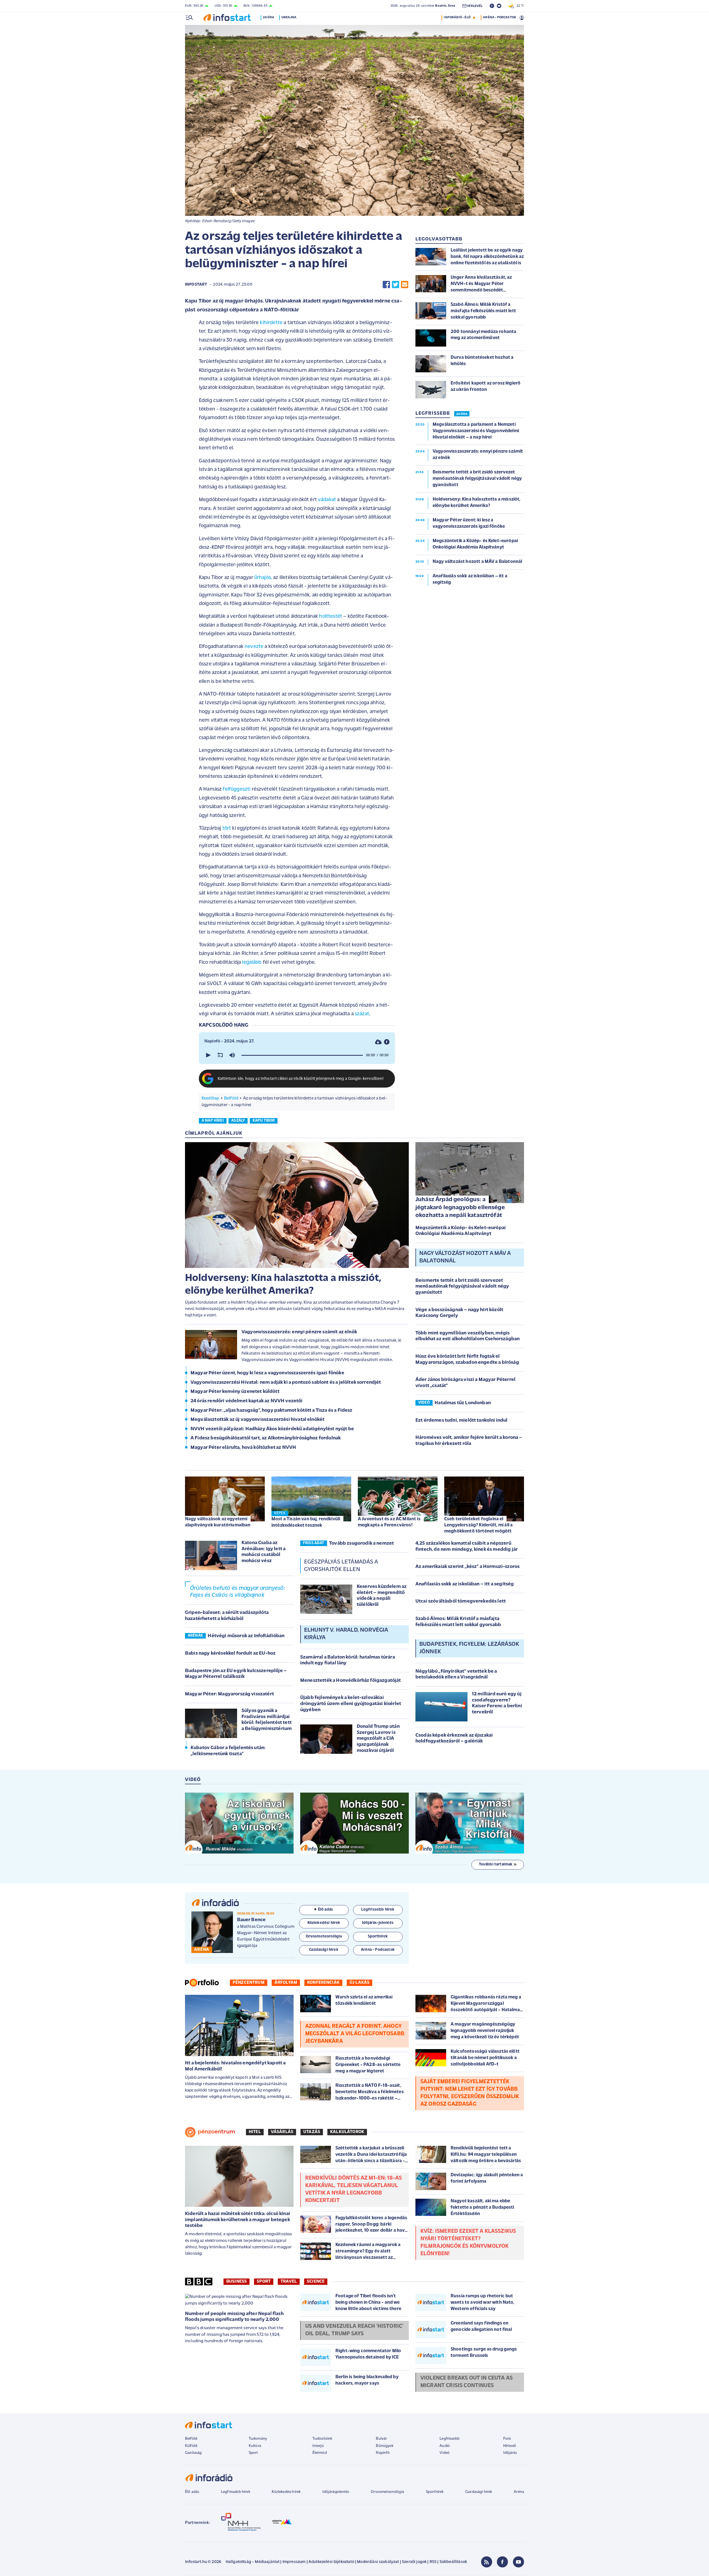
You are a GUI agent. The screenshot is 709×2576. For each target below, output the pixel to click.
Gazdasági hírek (479, 2492)
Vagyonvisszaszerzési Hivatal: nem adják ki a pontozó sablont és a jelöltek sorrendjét (286, 1383)
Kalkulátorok (347, 2132)
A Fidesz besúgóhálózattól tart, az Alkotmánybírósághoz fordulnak (266, 1438)
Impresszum (294, 2562)
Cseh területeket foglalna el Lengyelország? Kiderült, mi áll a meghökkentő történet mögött (478, 1525)
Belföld (231, 1098)
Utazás (312, 2132)
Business (237, 2282)
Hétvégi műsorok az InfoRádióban (246, 1636)
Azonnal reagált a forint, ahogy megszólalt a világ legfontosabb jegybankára (355, 2034)
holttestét (331, 617)
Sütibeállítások (453, 2562)
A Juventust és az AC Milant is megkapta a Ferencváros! (389, 1522)
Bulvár (381, 2439)
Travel (289, 2282)
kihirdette (271, 323)
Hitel (255, 2132)
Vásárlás (282, 2132)
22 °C (519, 6)
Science (316, 2282)
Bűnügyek (384, 2446)
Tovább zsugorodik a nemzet (361, 1544)
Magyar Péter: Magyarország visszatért (229, 1694)
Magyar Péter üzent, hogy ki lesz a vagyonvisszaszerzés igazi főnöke (267, 1373)
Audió (445, 2446)
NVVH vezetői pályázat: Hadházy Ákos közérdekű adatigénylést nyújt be (272, 1429)
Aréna (519, 2492)
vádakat (327, 500)
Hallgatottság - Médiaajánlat (253, 2562)
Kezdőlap (210, 1098)
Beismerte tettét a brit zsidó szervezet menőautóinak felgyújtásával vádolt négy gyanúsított (462, 1287)
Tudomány (258, 2439)
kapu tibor (264, 1121)
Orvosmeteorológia (387, 2492)
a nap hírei (213, 1121)
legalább (252, 963)
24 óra (269, 17)
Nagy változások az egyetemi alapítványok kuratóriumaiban (218, 1522)
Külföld (191, 2446)
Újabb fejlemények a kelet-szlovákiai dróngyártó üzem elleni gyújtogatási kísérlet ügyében (351, 1704)
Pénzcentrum (249, 1983)
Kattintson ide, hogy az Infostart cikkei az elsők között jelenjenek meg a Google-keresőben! (301, 1079)
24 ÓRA (462, 414)
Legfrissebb (449, 2439)
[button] (208, 1055)
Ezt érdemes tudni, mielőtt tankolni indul (462, 1421)
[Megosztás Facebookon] (386, 285)
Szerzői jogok (414, 2562)
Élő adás (325, 1910)
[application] (297, 1055)
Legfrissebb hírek (236, 2492)
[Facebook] (502, 2562)
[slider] (302, 1055)
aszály (238, 1121)
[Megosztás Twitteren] (395, 285)
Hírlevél (509, 2446)
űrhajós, (263, 578)
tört (227, 828)
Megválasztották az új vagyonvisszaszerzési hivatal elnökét (257, 1420)
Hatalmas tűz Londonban (463, 1403)
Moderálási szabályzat (378, 2562)
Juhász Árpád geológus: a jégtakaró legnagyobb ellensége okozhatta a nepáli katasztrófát (460, 1208)
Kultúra (255, 2446)
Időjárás (510, 2453)
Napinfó (383, 2453)
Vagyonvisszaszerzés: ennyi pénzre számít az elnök (299, 1332)
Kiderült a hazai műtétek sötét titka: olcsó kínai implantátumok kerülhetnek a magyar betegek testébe (237, 2220)
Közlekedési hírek (286, 2492)
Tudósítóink (322, 2439)
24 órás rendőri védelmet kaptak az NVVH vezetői (247, 1401)
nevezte (254, 647)
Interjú (318, 2446)
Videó (445, 2453)
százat (362, 1014)
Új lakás (359, 1983)
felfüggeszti (237, 789)
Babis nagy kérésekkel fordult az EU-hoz (230, 1654)
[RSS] (487, 2562)
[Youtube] (518, 2562)
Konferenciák (323, 1983)
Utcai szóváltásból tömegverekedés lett (461, 1601)
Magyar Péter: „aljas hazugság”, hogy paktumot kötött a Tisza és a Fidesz (272, 1411)
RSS (433, 2562)
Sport (264, 2282)
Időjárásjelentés (336, 2492)
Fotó (507, 2439)
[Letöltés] (378, 1042)
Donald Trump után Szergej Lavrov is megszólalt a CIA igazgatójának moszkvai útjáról (378, 1739)
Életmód (320, 2453)
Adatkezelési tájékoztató (331, 2562)
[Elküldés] (405, 285)
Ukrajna (289, 17)
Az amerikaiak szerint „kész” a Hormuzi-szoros (467, 1567)
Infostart (196, 285)
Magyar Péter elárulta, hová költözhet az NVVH (243, 1448)
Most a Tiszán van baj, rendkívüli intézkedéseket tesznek (306, 1522)
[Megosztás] (387, 1042)
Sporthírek (435, 2492)
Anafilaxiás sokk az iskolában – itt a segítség (465, 1584)
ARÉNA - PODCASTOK (499, 17)
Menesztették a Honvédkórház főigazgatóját (351, 1681)
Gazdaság (193, 2453)
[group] (232, 1055)
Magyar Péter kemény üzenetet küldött (235, 1392)
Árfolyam (286, 1983)
